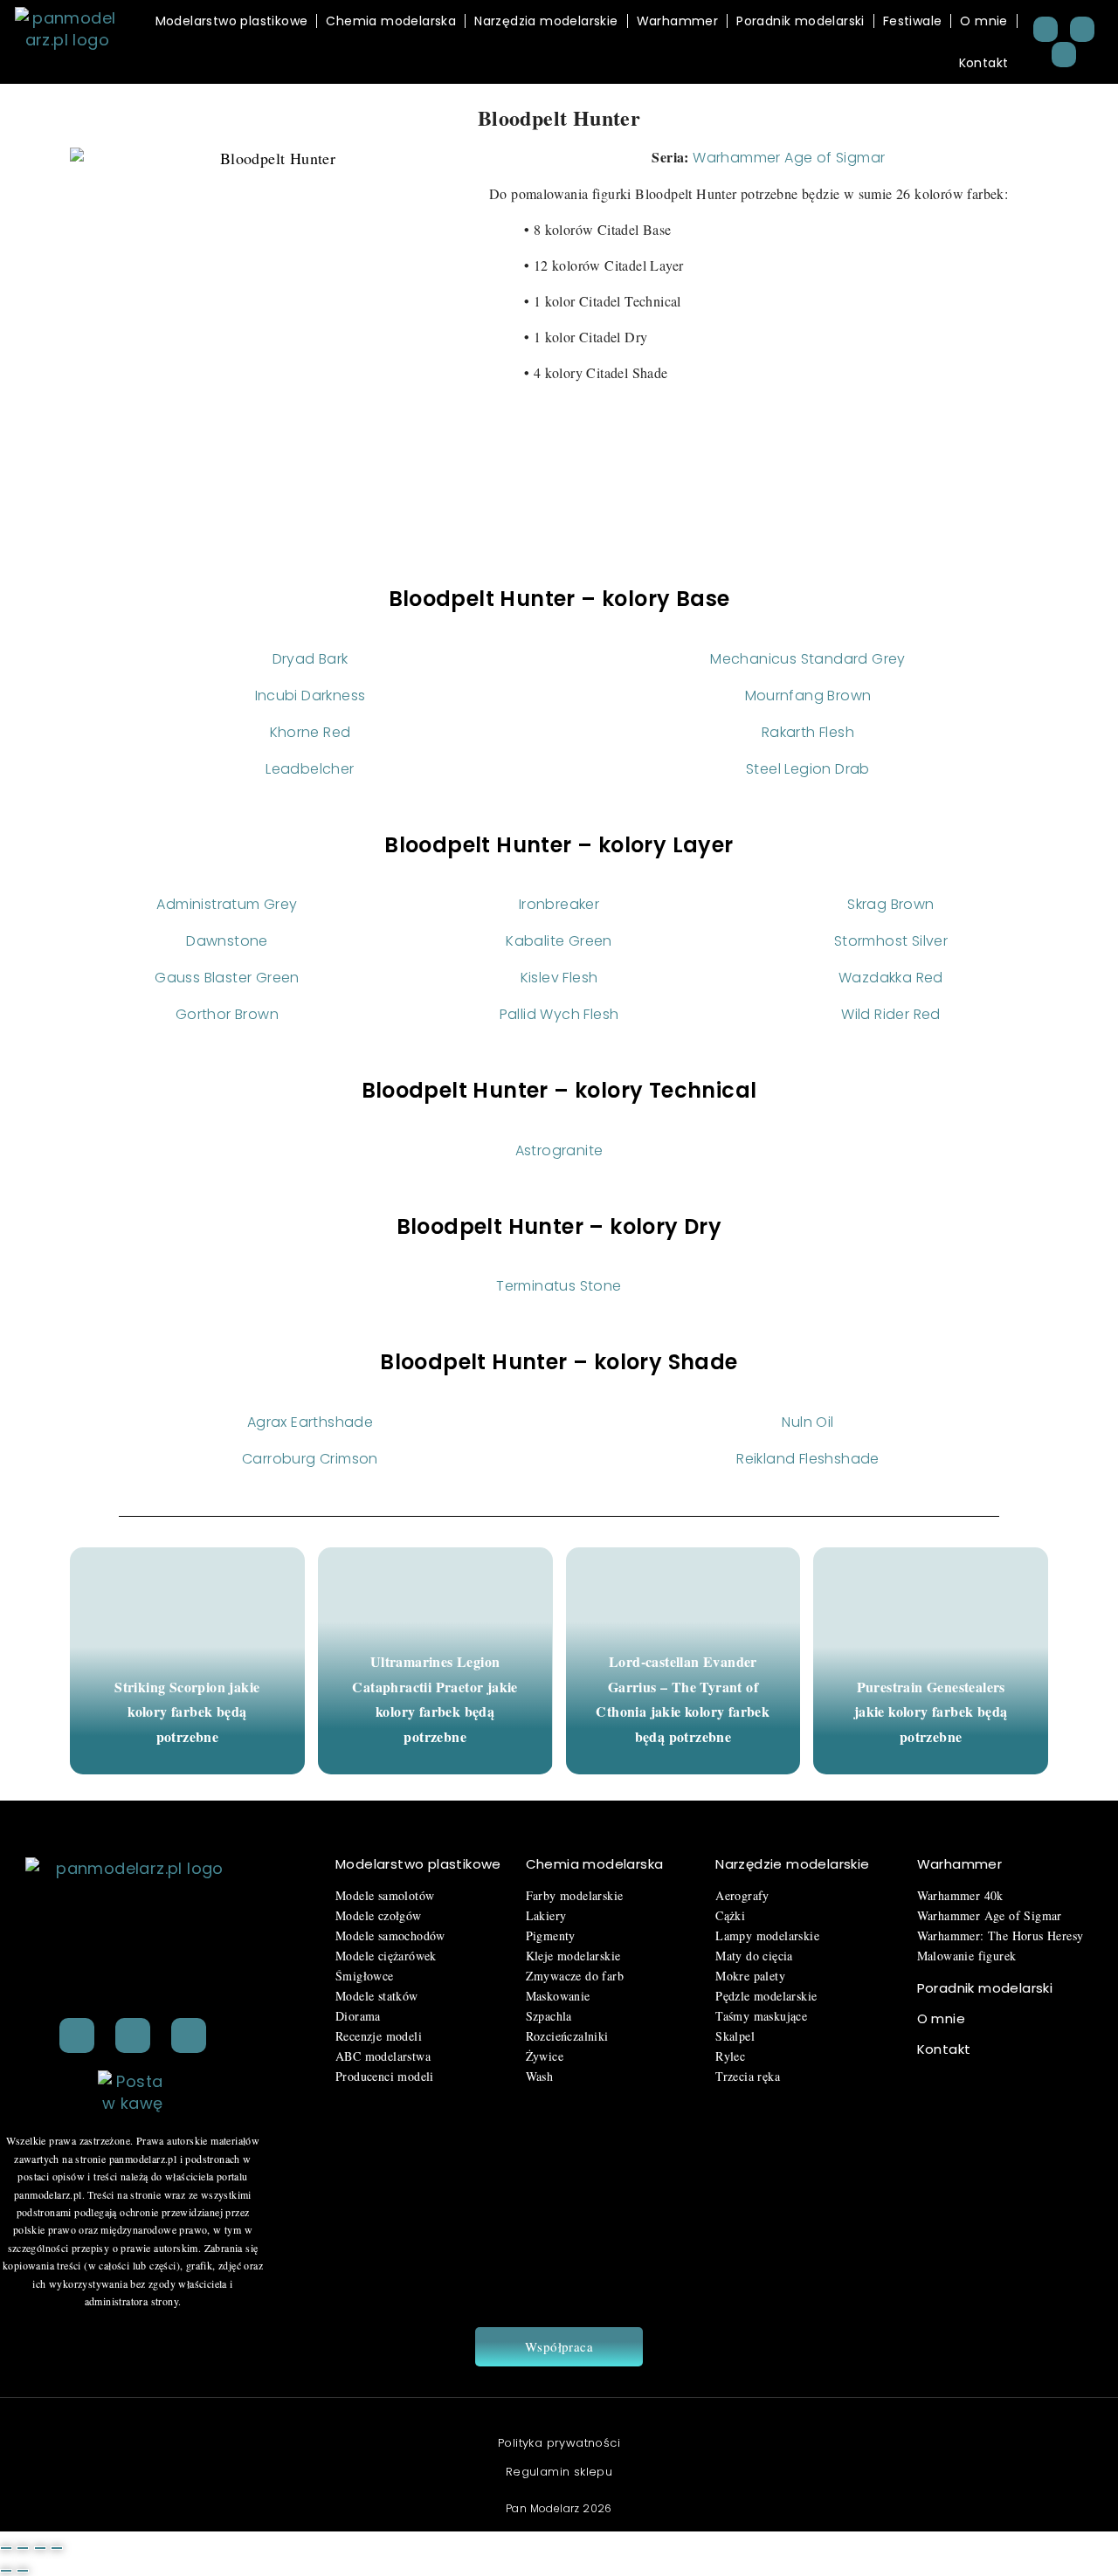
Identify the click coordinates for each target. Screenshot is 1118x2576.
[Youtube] (1064, 55)
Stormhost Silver (891, 941)
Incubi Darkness (311, 696)
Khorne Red (311, 732)
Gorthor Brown (227, 1014)
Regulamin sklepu (559, 2472)
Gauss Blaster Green (227, 978)
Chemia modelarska (391, 21)
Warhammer (678, 21)
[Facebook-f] (133, 2035)
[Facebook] (1046, 29)
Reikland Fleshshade (808, 1459)
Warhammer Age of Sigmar (789, 158)
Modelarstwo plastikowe (232, 21)
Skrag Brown (890, 904)
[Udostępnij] (40, 2548)
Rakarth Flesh (808, 732)
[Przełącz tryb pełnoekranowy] (23, 2548)
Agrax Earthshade (310, 1422)
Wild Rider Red (891, 1014)
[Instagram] (1083, 29)
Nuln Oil (807, 1422)
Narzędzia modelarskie (546, 21)
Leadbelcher (310, 769)
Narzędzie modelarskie (792, 1864)
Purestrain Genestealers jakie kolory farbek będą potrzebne (931, 1712)
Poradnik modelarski (801, 21)
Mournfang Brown (808, 696)
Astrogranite (559, 1150)
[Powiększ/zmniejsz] (6, 2548)
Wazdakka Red (891, 978)
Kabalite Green (559, 941)
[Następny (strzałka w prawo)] (23, 2571)
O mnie (983, 21)
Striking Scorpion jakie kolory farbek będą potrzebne (187, 1712)
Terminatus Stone (559, 1286)
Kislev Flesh (559, 978)
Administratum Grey (227, 904)
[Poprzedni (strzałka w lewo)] (6, 2571)
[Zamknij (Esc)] (57, 2548)
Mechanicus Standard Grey (808, 659)
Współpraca (559, 2346)
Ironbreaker (559, 904)
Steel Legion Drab (808, 769)
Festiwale (913, 21)
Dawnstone (227, 941)
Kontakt (984, 63)
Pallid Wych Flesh (559, 1014)
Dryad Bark (311, 659)
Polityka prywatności (559, 2443)
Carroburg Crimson (310, 1459)
